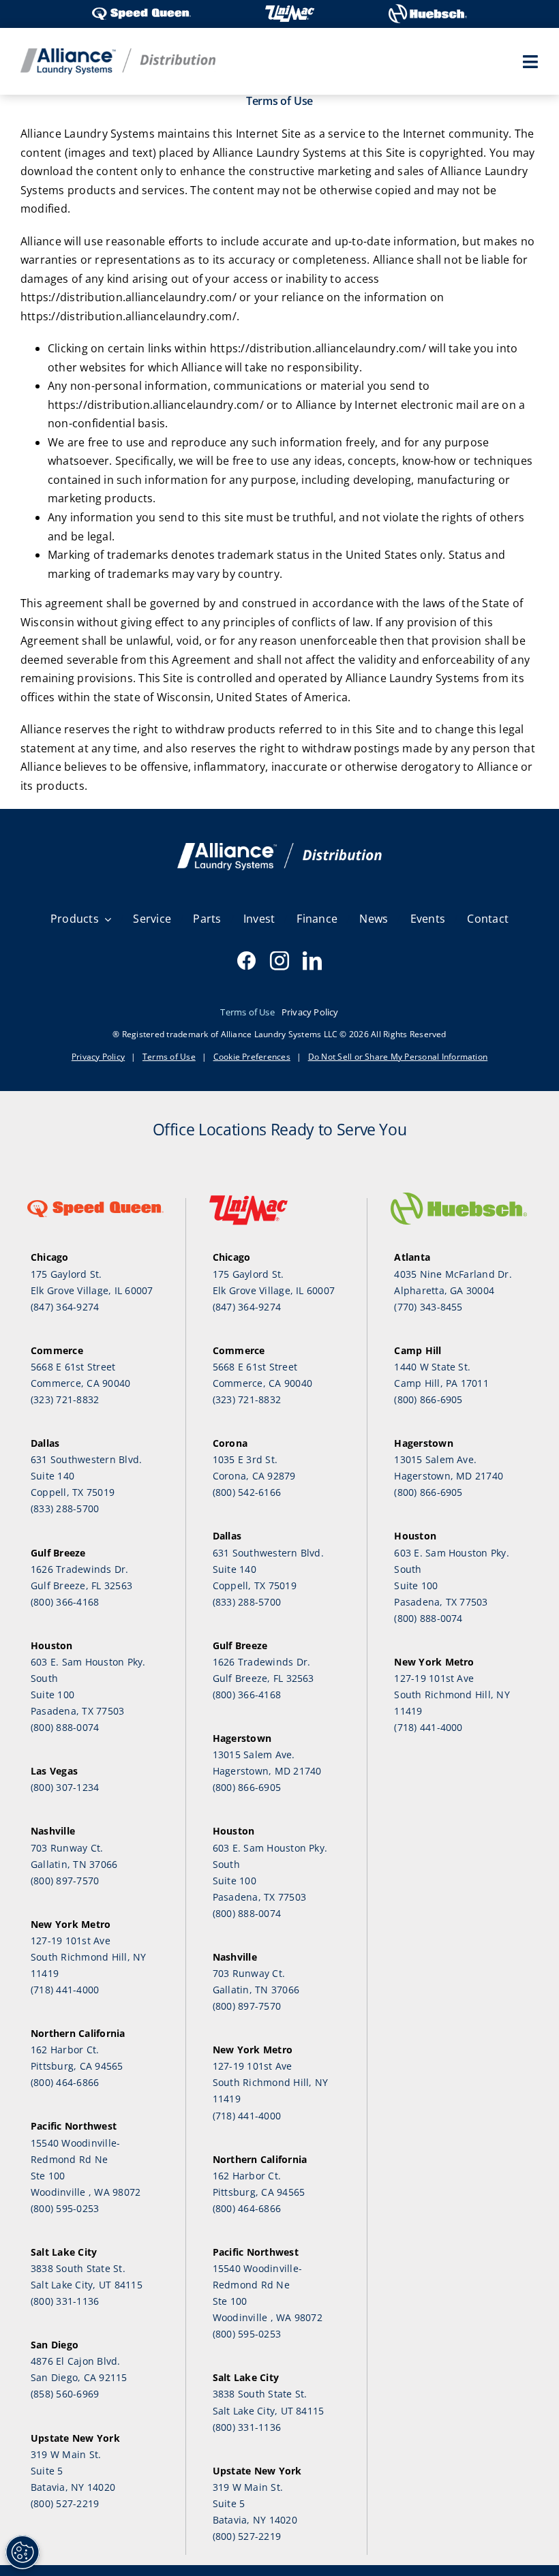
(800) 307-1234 (65, 1787)
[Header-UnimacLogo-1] (290, 9)
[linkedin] (312, 961)
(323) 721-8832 (65, 1399)
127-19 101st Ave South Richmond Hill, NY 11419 (89, 1957)
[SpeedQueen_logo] (141, 9)
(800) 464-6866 (65, 2082)
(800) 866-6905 (247, 1787)
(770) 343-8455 (428, 1307)
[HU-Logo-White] (428, 9)
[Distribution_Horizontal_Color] (118, 54)
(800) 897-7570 (65, 1881)
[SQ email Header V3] (279, 848)
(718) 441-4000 (65, 1990)
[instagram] (279, 961)
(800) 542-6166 (247, 1492)
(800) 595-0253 (65, 2208)
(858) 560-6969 (65, 2394)
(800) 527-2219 (65, 2503)
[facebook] (247, 961)
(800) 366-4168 (65, 1602)
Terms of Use (169, 1057)
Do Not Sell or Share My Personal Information (398, 1057)
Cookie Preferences (252, 1057)
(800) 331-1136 (65, 2301)
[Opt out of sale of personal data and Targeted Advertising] (22, 2552)
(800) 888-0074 (65, 1727)
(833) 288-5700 (65, 1508)
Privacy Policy (98, 1057)
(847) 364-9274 (65, 1307)
